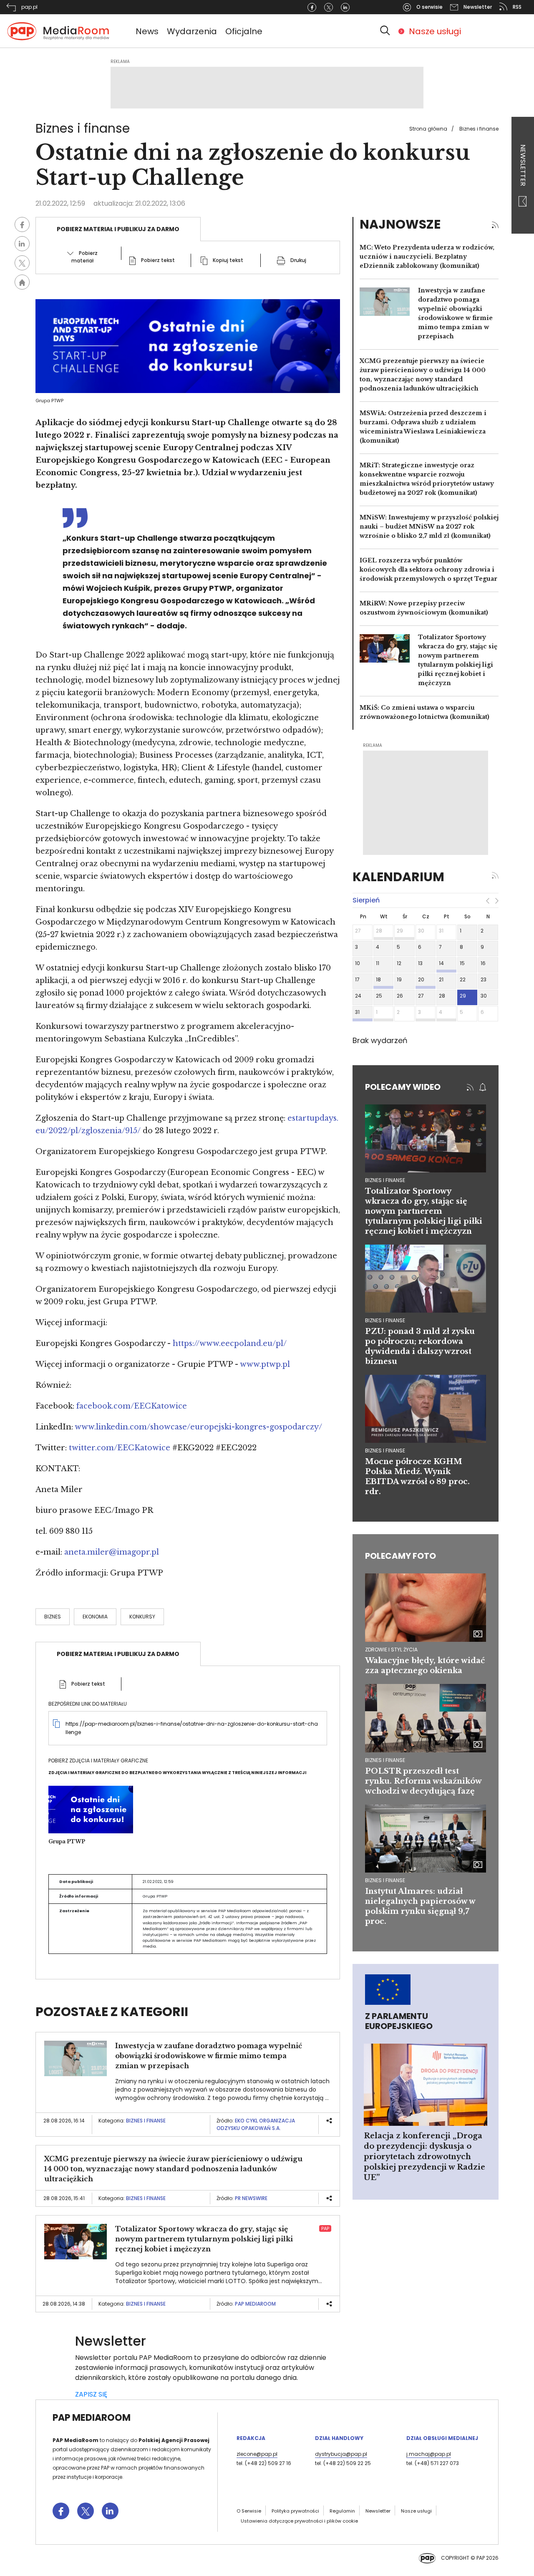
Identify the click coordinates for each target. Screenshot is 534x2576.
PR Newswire (251, 2198)
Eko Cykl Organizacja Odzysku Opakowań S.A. (256, 2124)
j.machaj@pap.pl (429, 2454)
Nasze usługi (435, 31)
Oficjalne (244, 31)
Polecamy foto (400, 1556)
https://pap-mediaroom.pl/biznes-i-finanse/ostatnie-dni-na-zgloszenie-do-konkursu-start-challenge (192, 1728)
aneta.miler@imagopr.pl (112, 1552)
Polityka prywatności (295, 2511)
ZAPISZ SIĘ (91, 2394)
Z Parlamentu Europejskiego (399, 2021)
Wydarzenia (192, 31)
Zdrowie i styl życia (391, 1650)
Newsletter (523, 166)
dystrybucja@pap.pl (341, 2454)
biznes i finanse (385, 1180)
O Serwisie (249, 2511)
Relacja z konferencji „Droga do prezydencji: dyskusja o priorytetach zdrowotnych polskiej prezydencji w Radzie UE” (424, 2157)
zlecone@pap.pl (257, 2454)
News (147, 31)
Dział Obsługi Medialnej (442, 2438)
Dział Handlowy (339, 2438)
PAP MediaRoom (255, 2304)
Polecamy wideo (403, 1087)
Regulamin (342, 2511)
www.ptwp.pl (265, 1364)
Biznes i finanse (479, 129)
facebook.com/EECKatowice (132, 1406)
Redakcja (251, 2438)
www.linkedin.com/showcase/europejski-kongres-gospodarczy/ (198, 1427)
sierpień (366, 900)
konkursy (142, 1617)
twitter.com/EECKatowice (120, 1448)
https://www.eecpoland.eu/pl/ (230, 1343)
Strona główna (428, 129)
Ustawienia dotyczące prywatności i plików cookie (299, 2521)
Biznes (53, 1617)
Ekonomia (95, 1617)
